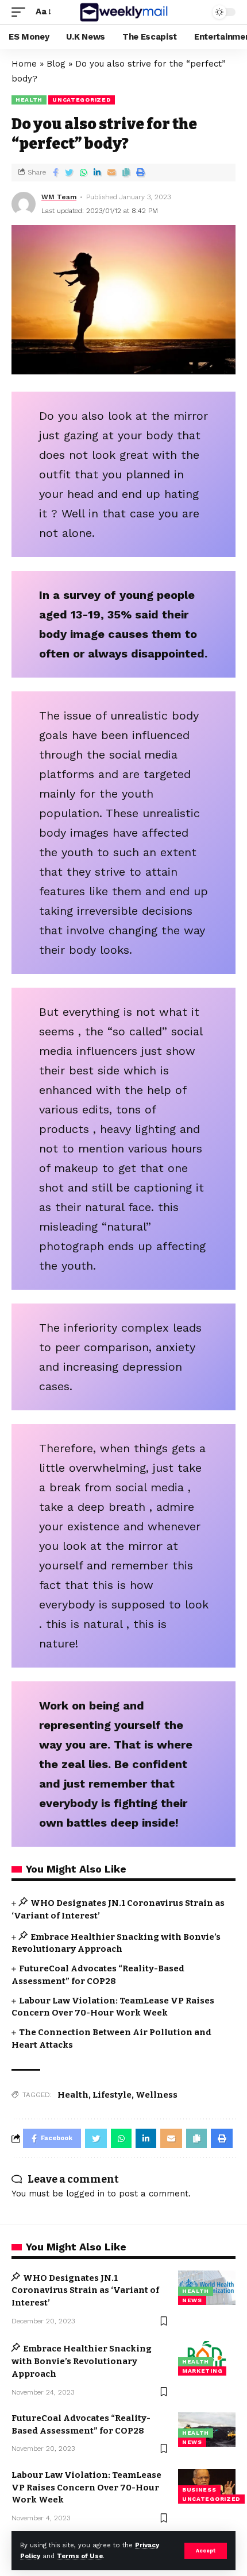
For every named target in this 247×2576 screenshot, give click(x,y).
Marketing (202, 2371)
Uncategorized (82, 100)
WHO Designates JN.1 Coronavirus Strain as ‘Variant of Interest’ (85, 2291)
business (199, 2490)
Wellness (157, 2095)
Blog (56, 64)
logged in (85, 2194)
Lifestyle (112, 2095)
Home (24, 64)
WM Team (59, 197)
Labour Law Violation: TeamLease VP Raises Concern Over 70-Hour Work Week (86, 2488)
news (192, 2300)
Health (29, 100)
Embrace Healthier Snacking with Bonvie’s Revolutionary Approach (82, 2361)
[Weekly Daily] (123, 12)
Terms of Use (80, 2556)
